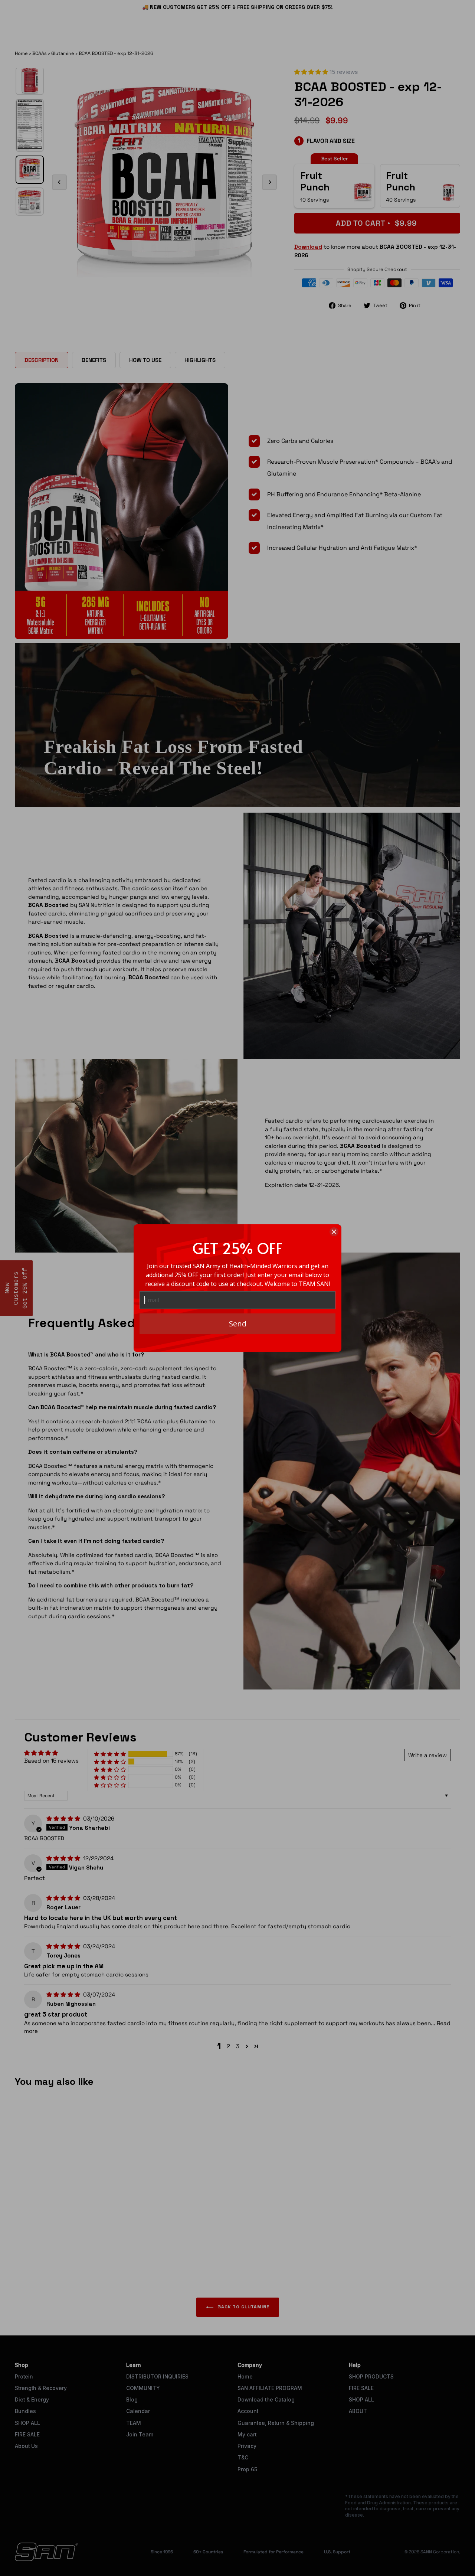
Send (238, 1324)
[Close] (334, 1232)
